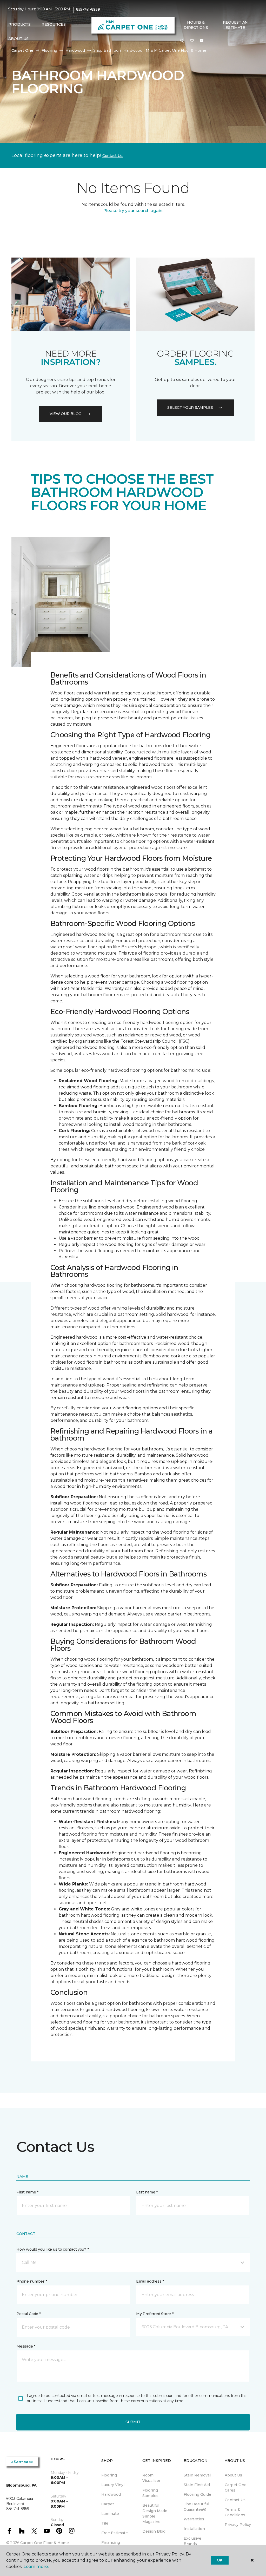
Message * (26, 2346)
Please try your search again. (133, 211)
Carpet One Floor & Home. (45, 2543)
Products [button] (19, 24)
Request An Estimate (235, 25)
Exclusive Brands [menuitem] (192, 2541)
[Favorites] (192, 41)
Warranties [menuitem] (194, 2519)
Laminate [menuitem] (110, 2514)
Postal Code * (28, 2314)
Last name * (147, 2192)
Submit (133, 2422)
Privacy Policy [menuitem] (238, 2525)
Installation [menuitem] (194, 2529)
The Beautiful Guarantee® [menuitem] (196, 2507)
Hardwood (75, 50)
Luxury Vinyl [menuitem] (113, 2485)
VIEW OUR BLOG (65, 414)
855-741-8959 (88, 9)
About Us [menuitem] (233, 2475)
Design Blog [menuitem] (154, 2531)
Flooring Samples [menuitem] (150, 2493)
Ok (220, 2560)
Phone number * (32, 2281)
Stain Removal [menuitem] (197, 2475)
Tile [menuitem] (105, 2523)
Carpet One (22, 50)
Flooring (49, 50)
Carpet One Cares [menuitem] (236, 2488)
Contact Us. (113, 156)
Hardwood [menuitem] (111, 2494)
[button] (182, 41)
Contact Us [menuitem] (235, 2500)
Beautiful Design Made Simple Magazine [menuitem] (155, 2513)
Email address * (150, 2281)
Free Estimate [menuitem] (115, 2533)
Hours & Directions (196, 25)
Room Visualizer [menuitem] (151, 2478)
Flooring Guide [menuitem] (197, 2494)
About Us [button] (18, 39)
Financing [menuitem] (111, 2542)
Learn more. (36, 2567)
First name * (27, 2192)
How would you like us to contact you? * (52, 2249)
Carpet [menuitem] (108, 2504)
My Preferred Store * (155, 2314)
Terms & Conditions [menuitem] (235, 2512)
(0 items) (202, 41)
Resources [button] (54, 24)
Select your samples (190, 408)
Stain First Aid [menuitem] (197, 2485)
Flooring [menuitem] (109, 2475)
